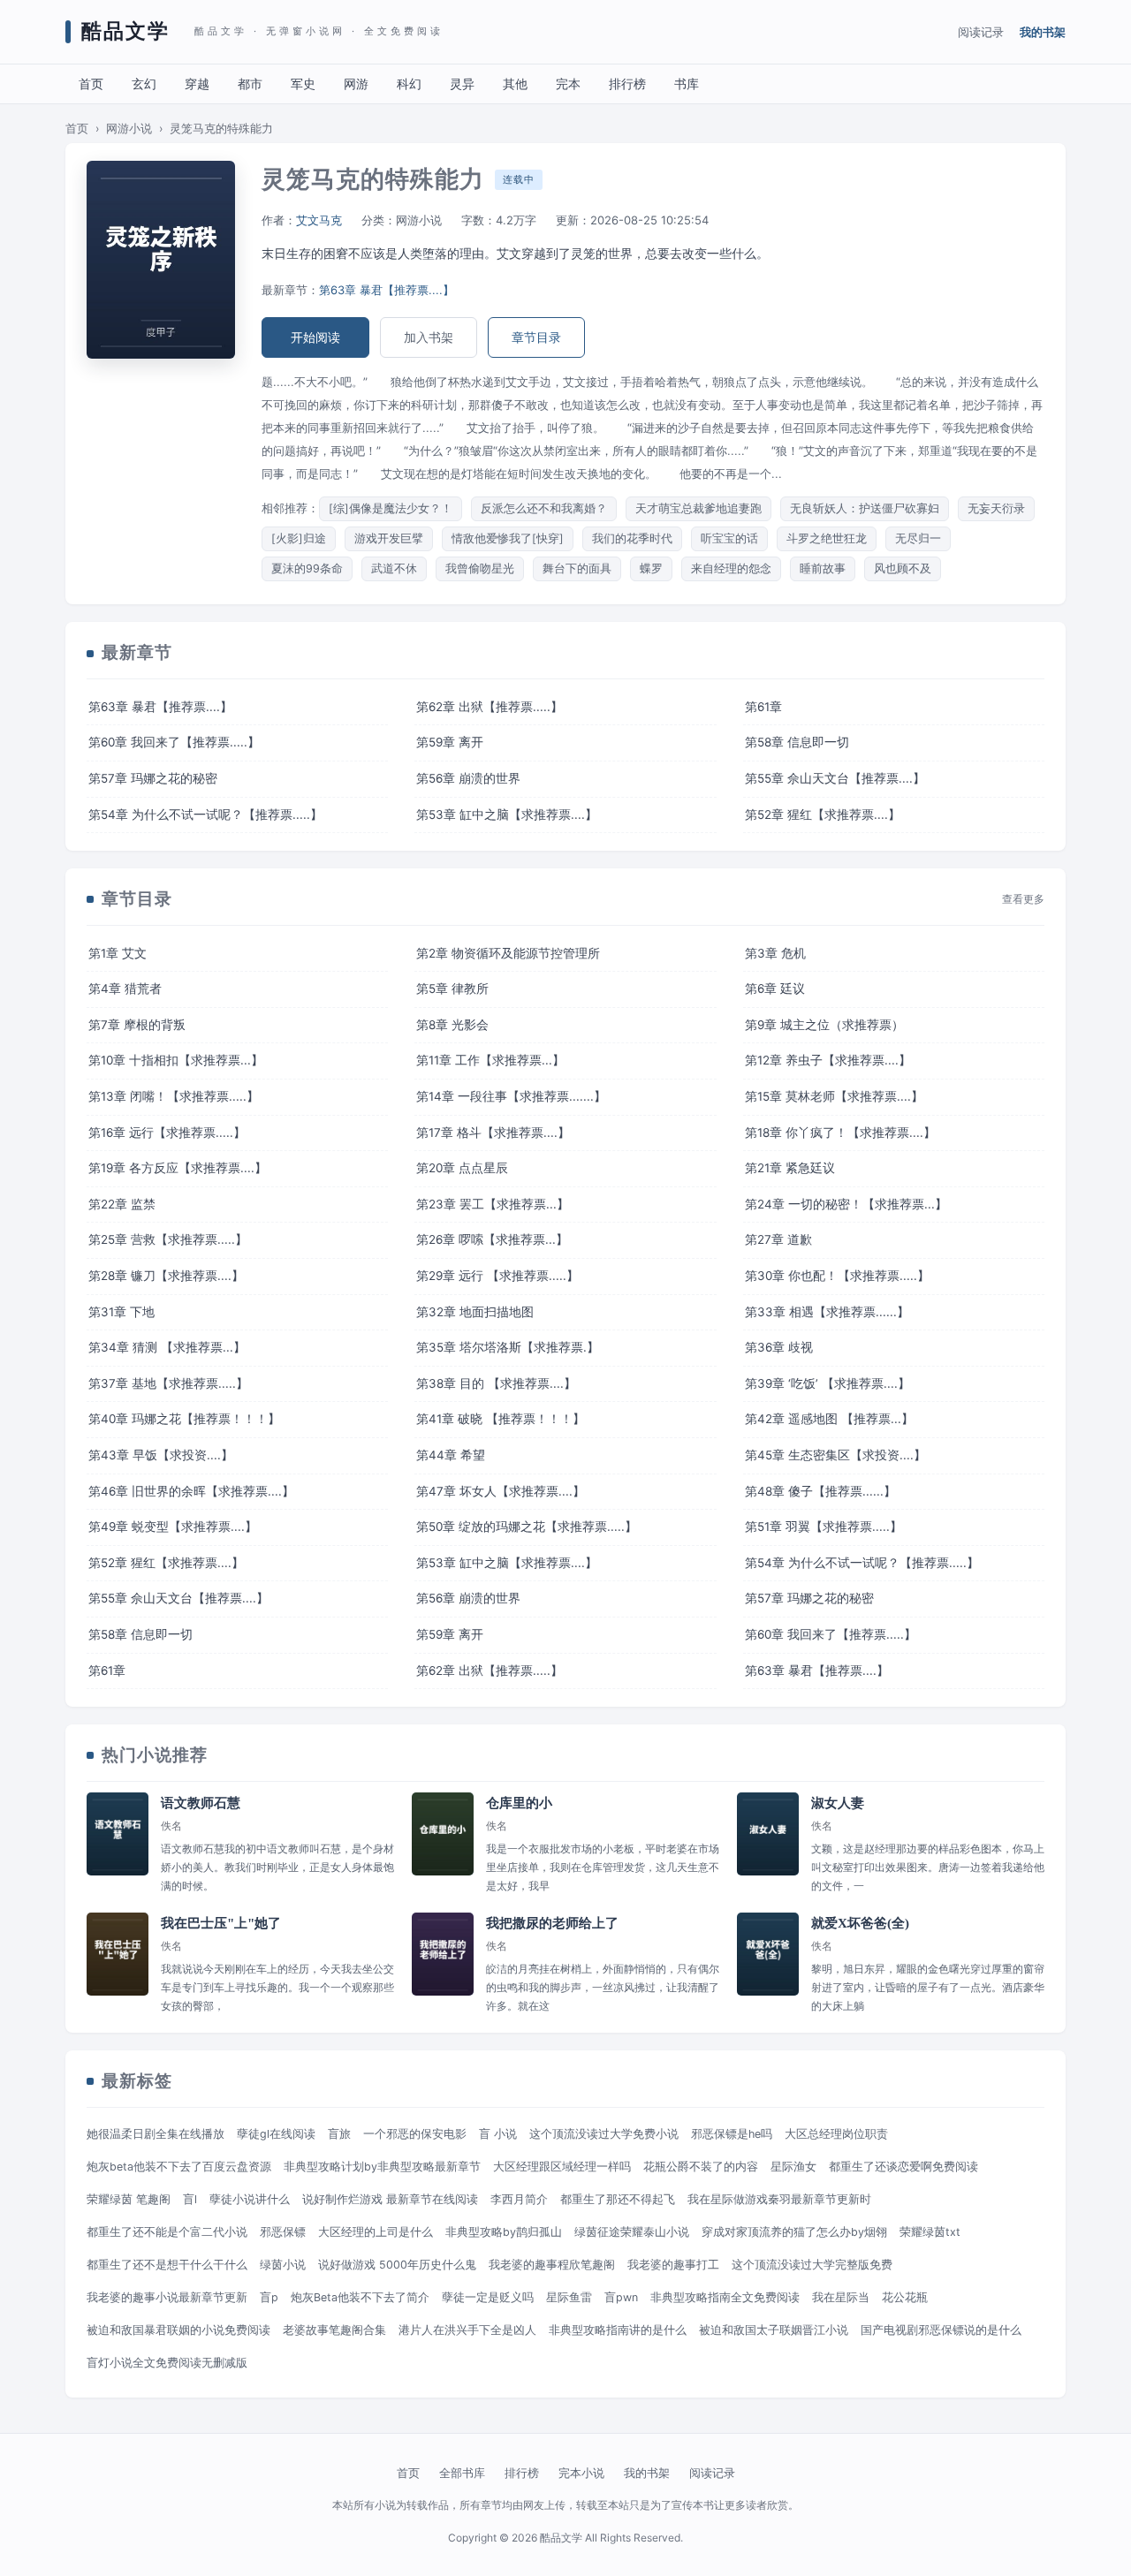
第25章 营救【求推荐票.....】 (168, 1239)
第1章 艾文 (118, 953)
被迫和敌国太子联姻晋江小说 (774, 2330)
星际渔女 (793, 2167)
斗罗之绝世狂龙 (827, 538)
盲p (269, 2297)
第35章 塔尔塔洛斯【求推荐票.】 (508, 1347)
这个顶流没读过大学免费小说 (604, 2134)
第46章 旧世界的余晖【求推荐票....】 (191, 1491)
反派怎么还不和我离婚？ (544, 508)
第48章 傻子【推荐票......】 (820, 1491)
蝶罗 (651, 568)
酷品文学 (125, 31)
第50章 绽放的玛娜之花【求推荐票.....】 (527, 1527)
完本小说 (581, 2473)
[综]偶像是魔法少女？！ (391, 508)
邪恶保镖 (283, 2232)
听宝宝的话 (729, 538)
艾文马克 (319, 220)
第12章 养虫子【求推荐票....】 (828, 1060)
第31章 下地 (121, 1312)
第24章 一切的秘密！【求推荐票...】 (846, 1204)
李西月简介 (519, 2199)
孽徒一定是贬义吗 (488, 2297)
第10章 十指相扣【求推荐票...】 (176, 1060)
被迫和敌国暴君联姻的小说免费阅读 (178, 2330)
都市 (250, 83)
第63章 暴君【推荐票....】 (387, 290)
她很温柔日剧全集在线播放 (156, 2134)
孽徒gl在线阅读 (276, 2134)
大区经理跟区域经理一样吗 (562, 2167)
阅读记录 (981, 32)
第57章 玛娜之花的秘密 (153, 778)
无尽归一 (918, 538)
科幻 (409, 83)
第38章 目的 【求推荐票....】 (496, 1383)
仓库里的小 (519, 1803)
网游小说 (129, 129)
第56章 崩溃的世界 (468, 778)
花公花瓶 (905, 2297)
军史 (303, 83)
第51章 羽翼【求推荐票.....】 (824, 1527)
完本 (568, 83)
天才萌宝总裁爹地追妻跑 (698, 508)
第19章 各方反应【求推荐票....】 (178, 1168)
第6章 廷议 (775, 989)
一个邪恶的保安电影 (415, 2134)
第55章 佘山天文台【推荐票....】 (835, 778)
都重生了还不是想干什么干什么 (167, 2265)
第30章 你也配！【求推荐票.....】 (837, 1276)
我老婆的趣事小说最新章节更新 (167, 2297)
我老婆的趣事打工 (673, 2265)
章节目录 (536, 337)
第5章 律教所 (452, 989)
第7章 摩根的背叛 (137, 1025)
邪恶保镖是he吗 (732, 2134)
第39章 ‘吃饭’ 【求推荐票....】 (827, 1383)
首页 (91, 83)
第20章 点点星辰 (462, 1168)
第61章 (763, 707)
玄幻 (144, 83)
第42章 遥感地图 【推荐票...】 (829, 1419)
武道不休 (394, 568)
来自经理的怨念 (731, 568)
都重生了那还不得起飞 (618, 2199)
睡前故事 (823, 568)
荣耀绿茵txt (930, 2232)
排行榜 (627, 83)
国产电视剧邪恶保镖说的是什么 (941, 2330)
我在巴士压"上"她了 (221, 1923)
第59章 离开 (450, 742)
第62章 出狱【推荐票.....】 (490, 707)
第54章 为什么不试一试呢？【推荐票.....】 (205, 814)
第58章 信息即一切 (797, 742)
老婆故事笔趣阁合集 (334, 2330)
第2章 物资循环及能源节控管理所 (508, 953)
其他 (515, 83)
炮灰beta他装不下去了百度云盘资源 (179, 2167)
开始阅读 (315, 337)
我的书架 (1043, 32)
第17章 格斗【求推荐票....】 (493, 1133)
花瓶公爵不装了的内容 (701, 2167)
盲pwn (621, 2297)
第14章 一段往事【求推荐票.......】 (511, 1096)
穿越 (197, 83)
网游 (356, 83)
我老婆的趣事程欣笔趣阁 (552, 2265)
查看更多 (1023, 899)
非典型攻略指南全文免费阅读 (725, 2297)
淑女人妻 (838, 1803)
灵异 (462, 83)
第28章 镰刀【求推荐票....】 (166, 1276)
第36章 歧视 (779, 1347)
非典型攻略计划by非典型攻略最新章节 (382, 2167)
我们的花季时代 (632, 538)
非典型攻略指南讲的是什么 (618, 2330)
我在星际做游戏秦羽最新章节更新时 (779, 2199)
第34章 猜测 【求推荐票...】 (167, 1347)
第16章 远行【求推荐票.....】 (167, 1133)
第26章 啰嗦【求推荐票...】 (492, 1239)
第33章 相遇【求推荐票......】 (827, 1312)
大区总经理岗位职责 (836, 2134)
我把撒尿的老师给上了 (552, 1923)
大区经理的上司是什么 (376, 2232)
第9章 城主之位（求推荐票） (824, 1025)
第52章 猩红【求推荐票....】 (823, 814)
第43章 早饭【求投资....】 (161, 1455)
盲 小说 (498, 2134)
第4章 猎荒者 (125, 989)
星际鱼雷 (569, 2297)
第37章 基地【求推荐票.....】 (168, 1383)
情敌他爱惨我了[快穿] (508, 538)
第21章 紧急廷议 (790, 1168)
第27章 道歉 (778, 1239)
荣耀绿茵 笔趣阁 (129, 2199)
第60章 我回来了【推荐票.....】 (174, 742)
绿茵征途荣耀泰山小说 (632, 2232)
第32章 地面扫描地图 (475, 1312)
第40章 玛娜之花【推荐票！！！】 (184, 1419)
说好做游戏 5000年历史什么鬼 (397, 2265)
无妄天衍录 (996, 508)
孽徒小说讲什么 (250, 2199)
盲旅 (339, 2134)
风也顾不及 (903, 568)
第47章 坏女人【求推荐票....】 (501, 1491)
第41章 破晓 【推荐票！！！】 (501, 1419)
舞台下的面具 (577, 568)
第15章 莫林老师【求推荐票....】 (834, 1096)
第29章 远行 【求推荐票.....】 (497, 1276)
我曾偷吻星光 (480, 568)
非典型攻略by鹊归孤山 (504, 2232)
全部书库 (462, 2473)
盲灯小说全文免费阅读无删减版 (167, 2363)
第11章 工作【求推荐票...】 (490, 1060)
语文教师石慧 (201, 1803)
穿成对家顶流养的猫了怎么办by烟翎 (794, 2232)
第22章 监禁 (122, 1204)
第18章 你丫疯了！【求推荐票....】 (840, 1133)
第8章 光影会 (452, 1025)
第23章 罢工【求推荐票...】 (493, 1204)
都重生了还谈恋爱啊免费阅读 (903, 2167)
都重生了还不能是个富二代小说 (167, 2232)
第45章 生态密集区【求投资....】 (835, 1455)
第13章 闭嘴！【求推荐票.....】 (174, 1096)
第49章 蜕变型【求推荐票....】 (173, 1527)
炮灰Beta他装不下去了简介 (360, 2297)
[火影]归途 (299, 538)
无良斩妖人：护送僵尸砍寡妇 (865, 508)
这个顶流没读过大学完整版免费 (812, 2265)
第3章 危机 (775, 953)
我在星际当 (841, 2297)
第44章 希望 (451, 1455)
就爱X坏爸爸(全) (860, 1923)
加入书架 (429, 337)
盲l (190, 2199)
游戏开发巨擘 (389, 538)
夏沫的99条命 (307, 568)
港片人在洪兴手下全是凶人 (467, 2330)
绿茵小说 (283, 2265)
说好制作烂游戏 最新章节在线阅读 (390, 2199)
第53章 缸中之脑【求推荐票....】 (507, 814)
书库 (687, 83)
